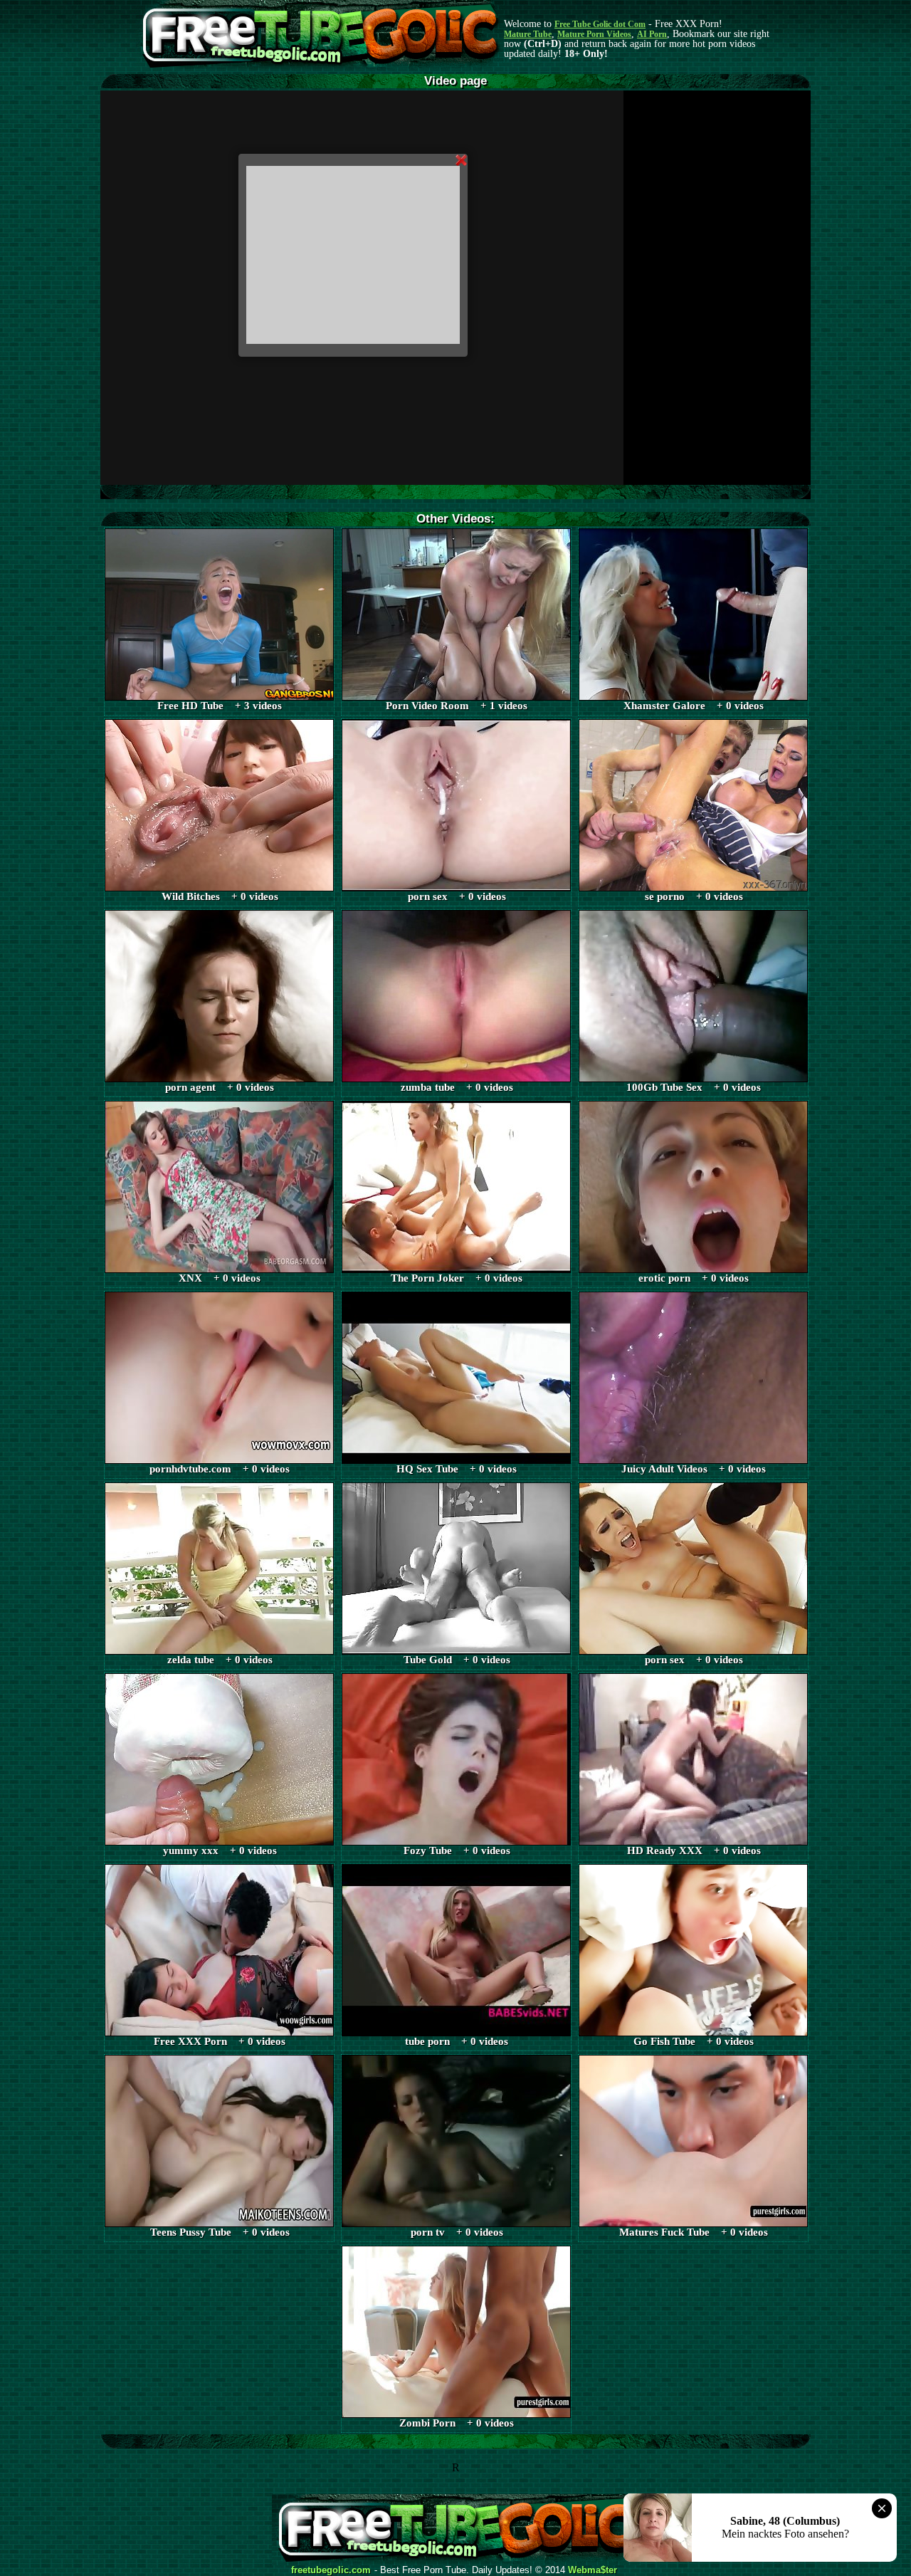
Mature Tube (528, 34)
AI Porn (652, 34)
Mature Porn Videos (594, 34)
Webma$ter (593, 2570)
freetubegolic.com (331, 2570)
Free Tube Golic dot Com (600, 24)
